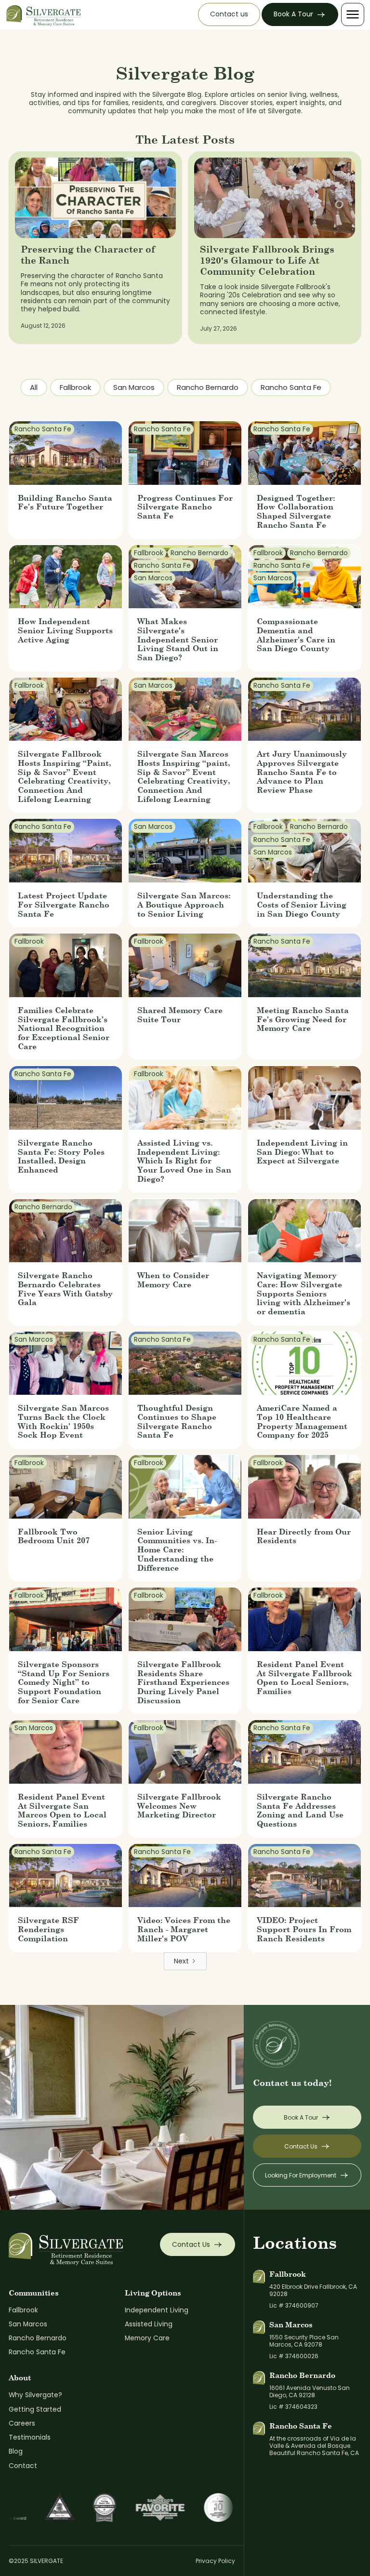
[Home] (44, 15)
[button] (353, 14)
